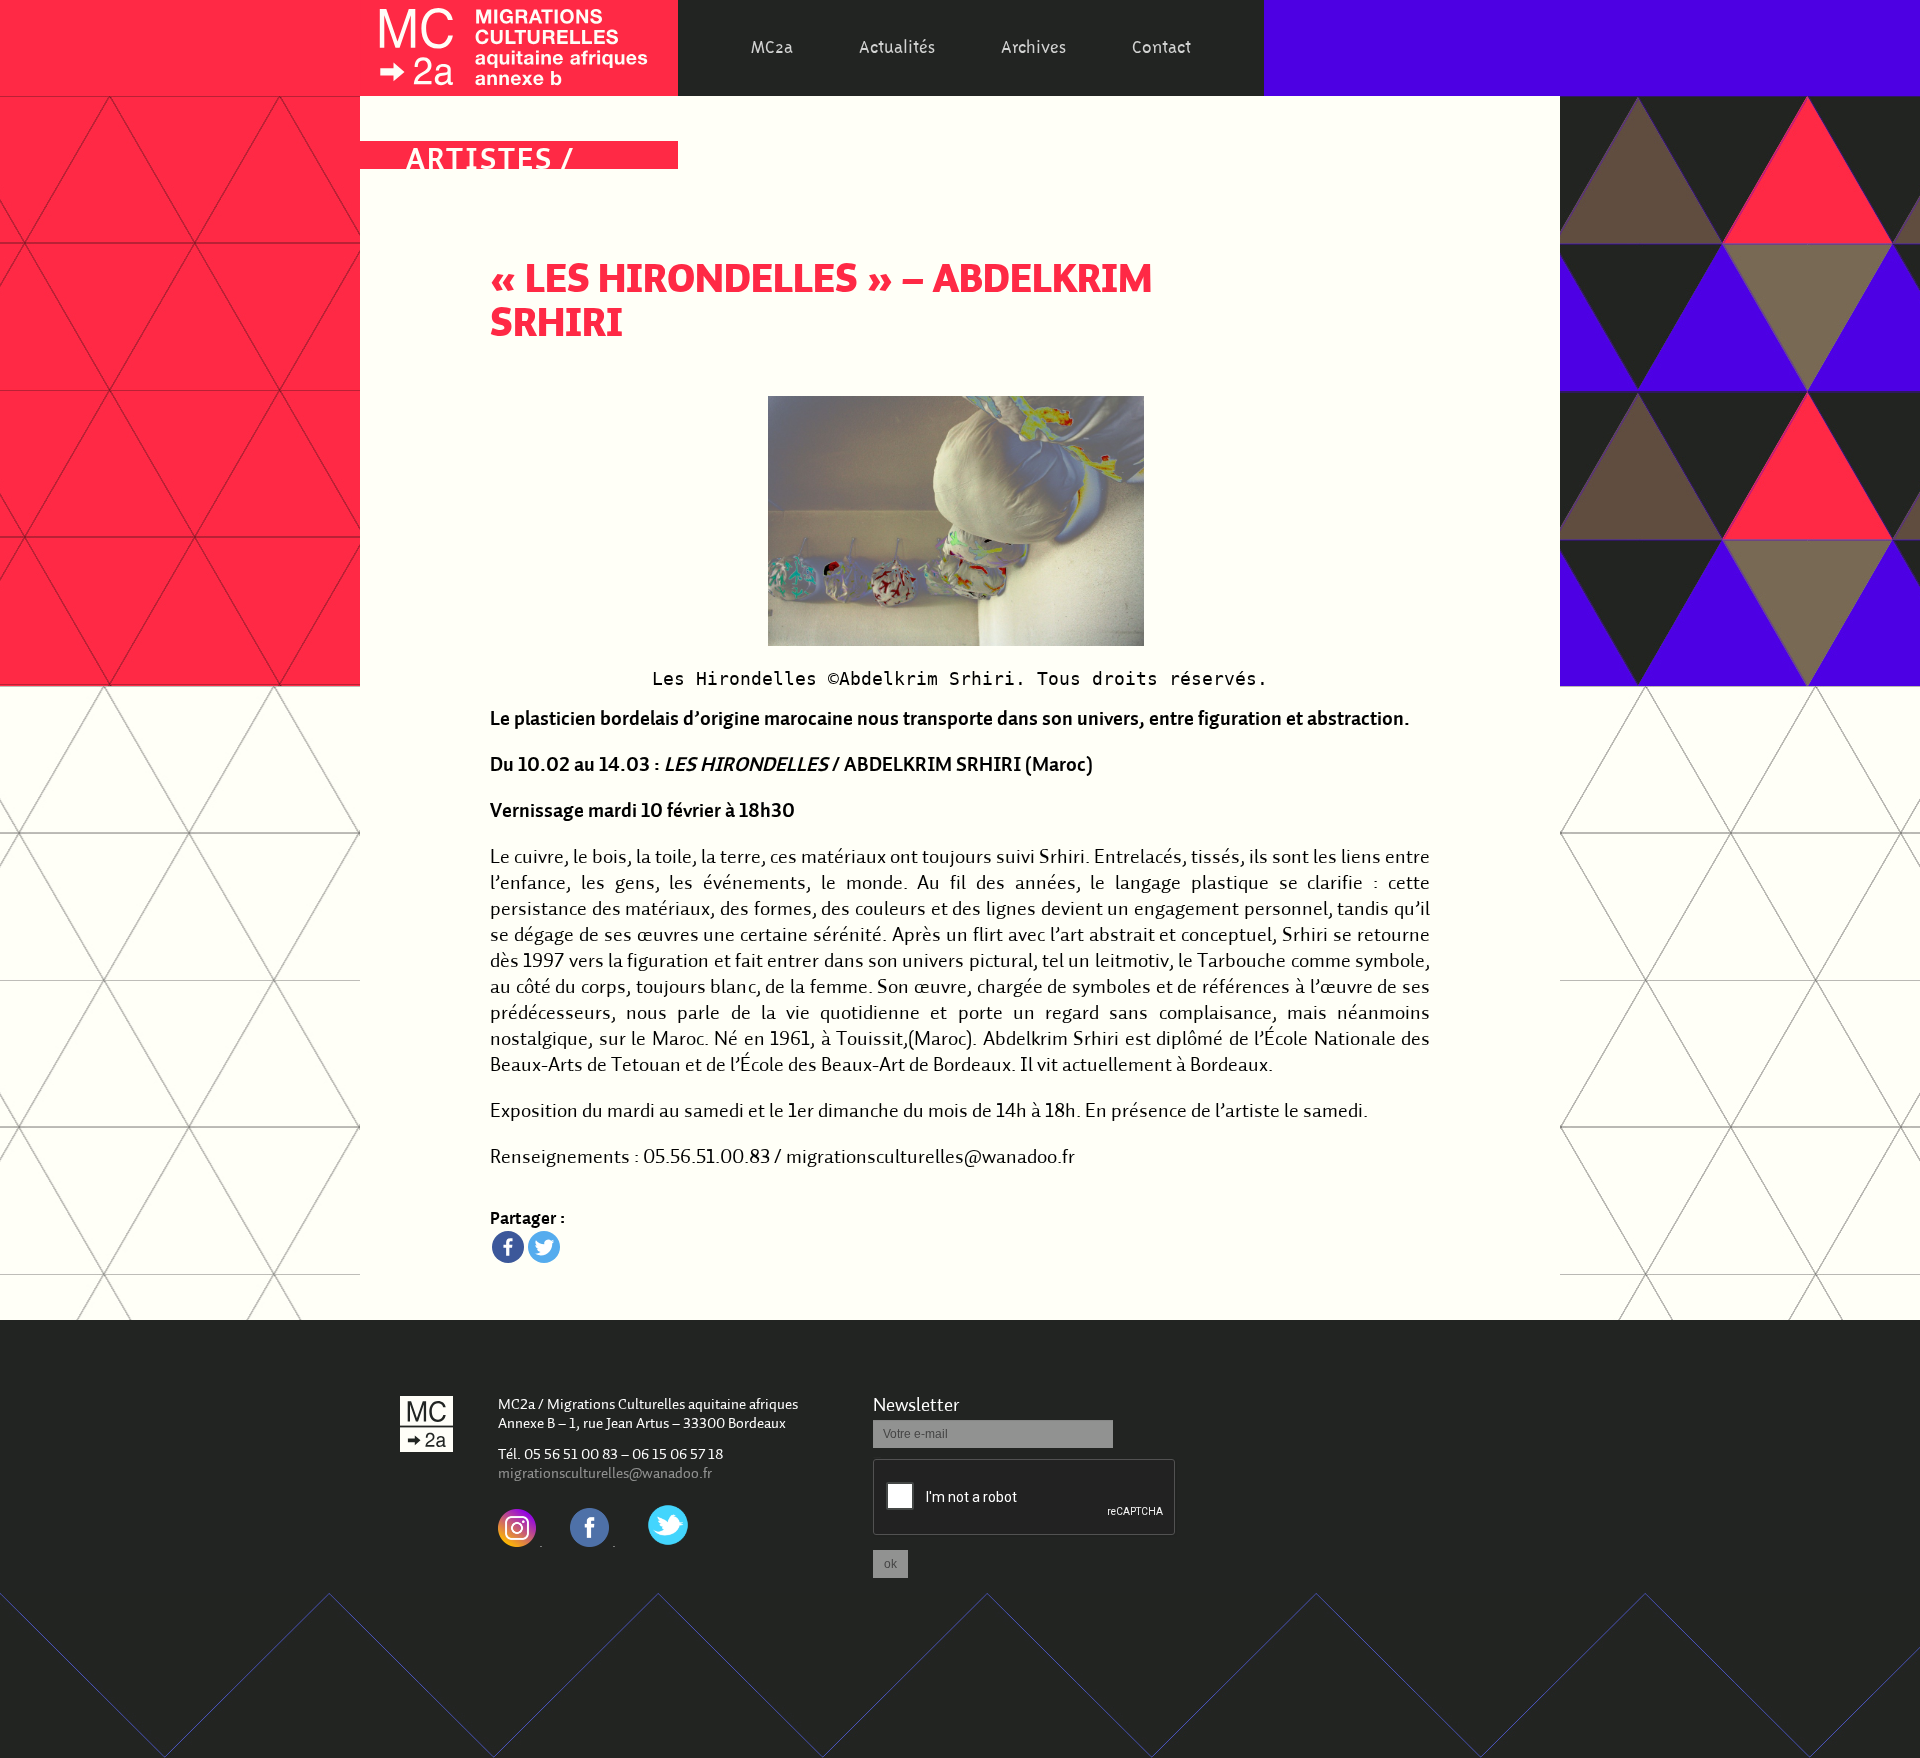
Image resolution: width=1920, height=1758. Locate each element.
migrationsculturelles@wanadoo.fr (605, 1474)
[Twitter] (544, 1247)
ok (890, 1564)
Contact (1161, 48)
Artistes (479, 161)
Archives (1033, 48)
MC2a (772, 48)
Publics (470, 227)
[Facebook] (508, 1247)
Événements (507, 194)
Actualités (897, 48)
